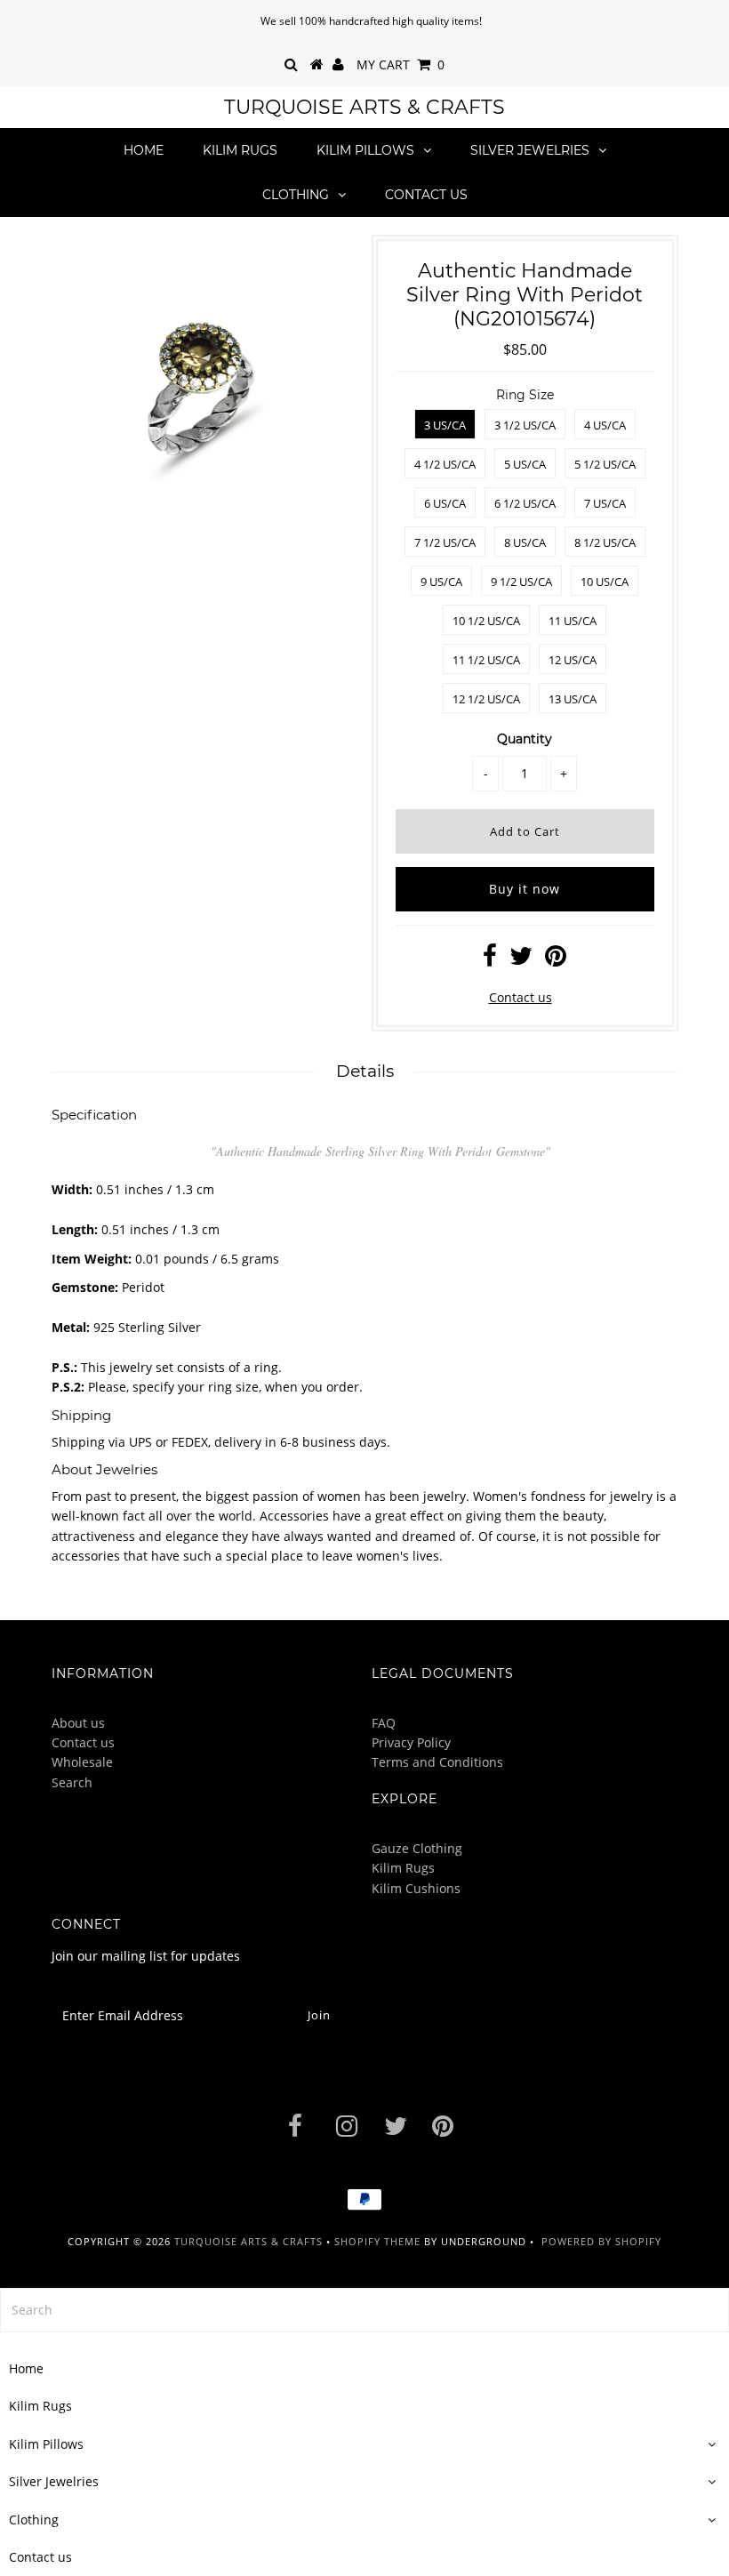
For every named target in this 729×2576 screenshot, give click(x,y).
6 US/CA (445, 503)
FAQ (384, 1723)
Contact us (426, 195)
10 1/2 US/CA (486, 621)
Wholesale (82, 1762)
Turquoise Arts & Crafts (364, 107)
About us (78, 1723)
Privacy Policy (411, 1742)
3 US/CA (445, 425)
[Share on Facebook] (490, 960)
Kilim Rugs (240, 150)
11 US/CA (573, 621)
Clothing (296, 195)
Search (72, 1782)
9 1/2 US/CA (521, 582)
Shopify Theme (377, 2241)
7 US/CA (605, 503)
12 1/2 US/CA (486, 699)
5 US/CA (525, 464)
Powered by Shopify (601, 2241)
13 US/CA (573, 699)
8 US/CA (525, 542)
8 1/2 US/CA (605, 542)
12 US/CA (573, 660)
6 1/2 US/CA (525, 503)
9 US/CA (441, 582)
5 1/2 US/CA (605, 464)
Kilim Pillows (365, 150)
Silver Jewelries (530, 150)
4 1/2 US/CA (445, 464)
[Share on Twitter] (521, 960)
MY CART (401, 64)
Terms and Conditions (437, 1762)
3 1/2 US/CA (525, 425)
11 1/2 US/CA (486, 660)
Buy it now (525, 889)
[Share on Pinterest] (556, 960)
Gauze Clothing (417, 1848)
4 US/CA (605, 425)
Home (144, 150)
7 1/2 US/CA (445, 542)
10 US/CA (605, 582)
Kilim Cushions (416, 1888)
